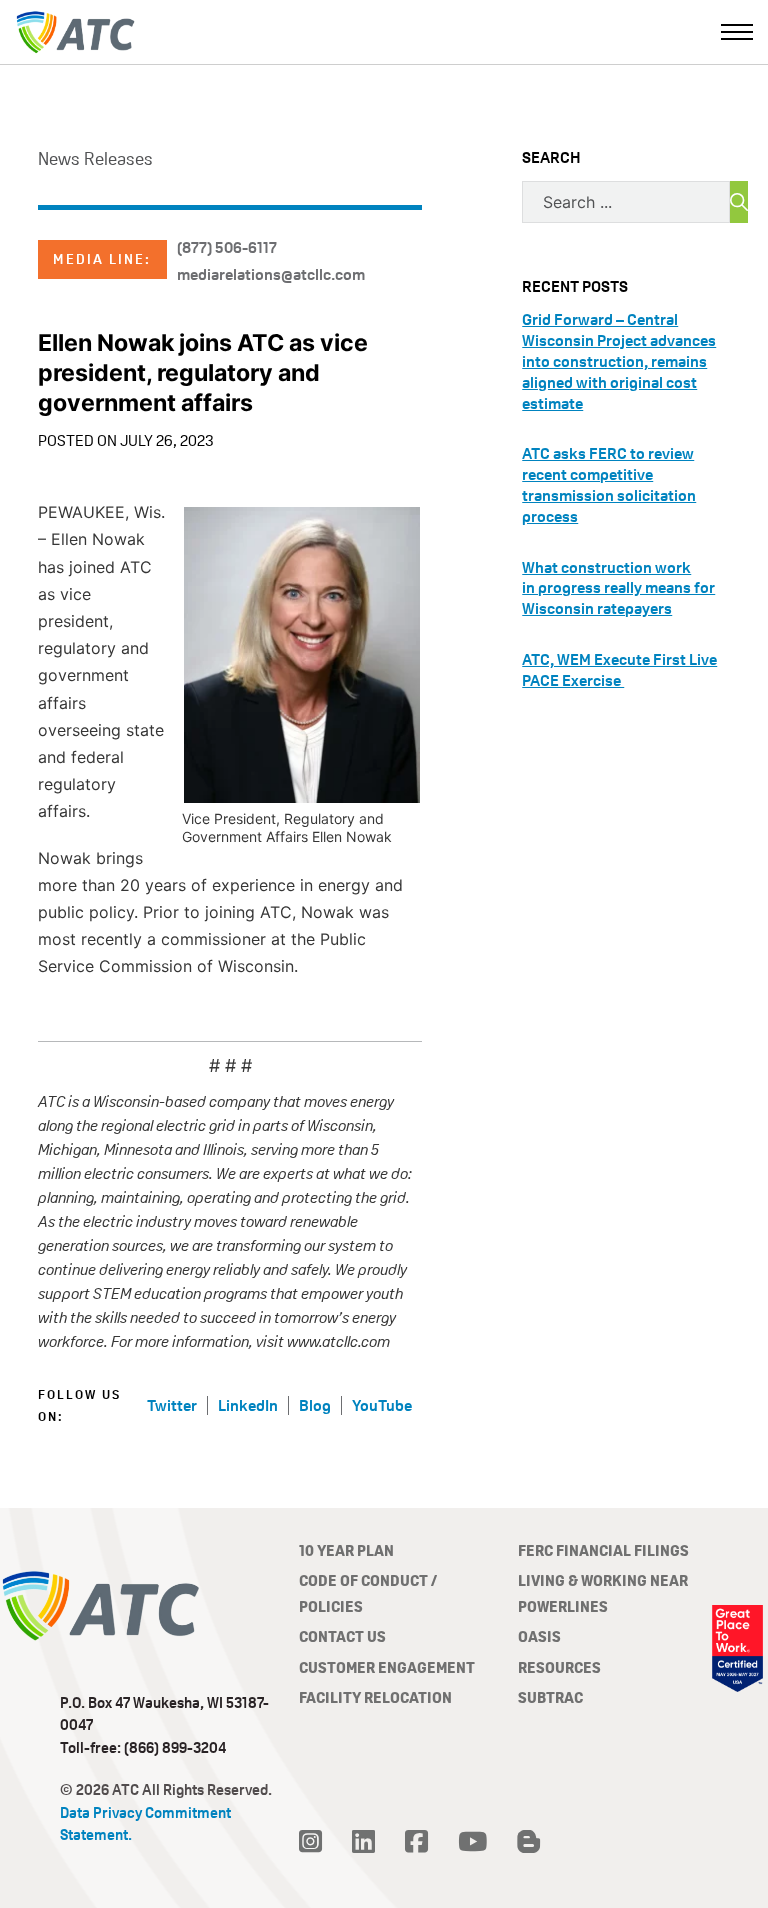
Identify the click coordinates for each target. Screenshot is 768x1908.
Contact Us (342, 1636)
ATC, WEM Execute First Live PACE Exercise (619, 670)
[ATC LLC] (75, 32)
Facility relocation (375, 1697)
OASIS (539, 1636)
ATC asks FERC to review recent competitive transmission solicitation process (609, 484)
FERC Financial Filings (603, 1550)
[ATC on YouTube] (472, 1842)
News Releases (95, 158)
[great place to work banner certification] (737, 1648)
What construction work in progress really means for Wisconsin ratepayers (618, 588)
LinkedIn (248, 1405)
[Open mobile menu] (737, 32)
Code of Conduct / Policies (368, 1593)
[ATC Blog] (528, 1842)
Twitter (172, 1405)
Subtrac (550, 1697)
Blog (315, 1405)
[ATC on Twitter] (310, 1842)
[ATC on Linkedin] (363, 1842)
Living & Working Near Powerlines (603, 1593)
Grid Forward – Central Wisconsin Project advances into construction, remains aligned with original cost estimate (619, 361)
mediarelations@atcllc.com (271, 274)
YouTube (382, 1405)
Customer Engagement (387, 1667)
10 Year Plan (346, 1550)
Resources (559, 1667)
